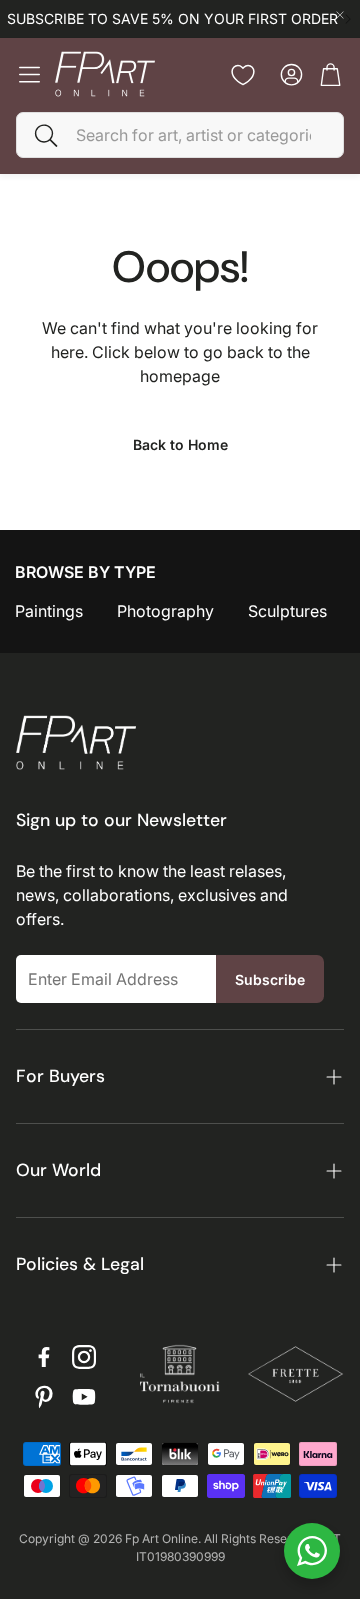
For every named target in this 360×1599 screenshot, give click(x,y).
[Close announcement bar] (340, 15)
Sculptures (287, 611)
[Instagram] (84, 1357)
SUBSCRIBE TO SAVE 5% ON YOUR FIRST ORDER (172, 19)
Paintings (49, 611)
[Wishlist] (243, 75)
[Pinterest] (44, 1397)
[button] (180, 135)
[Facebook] (44, 1357)
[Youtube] (84, 1397)
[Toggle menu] (29, 74)
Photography (165, 611)
